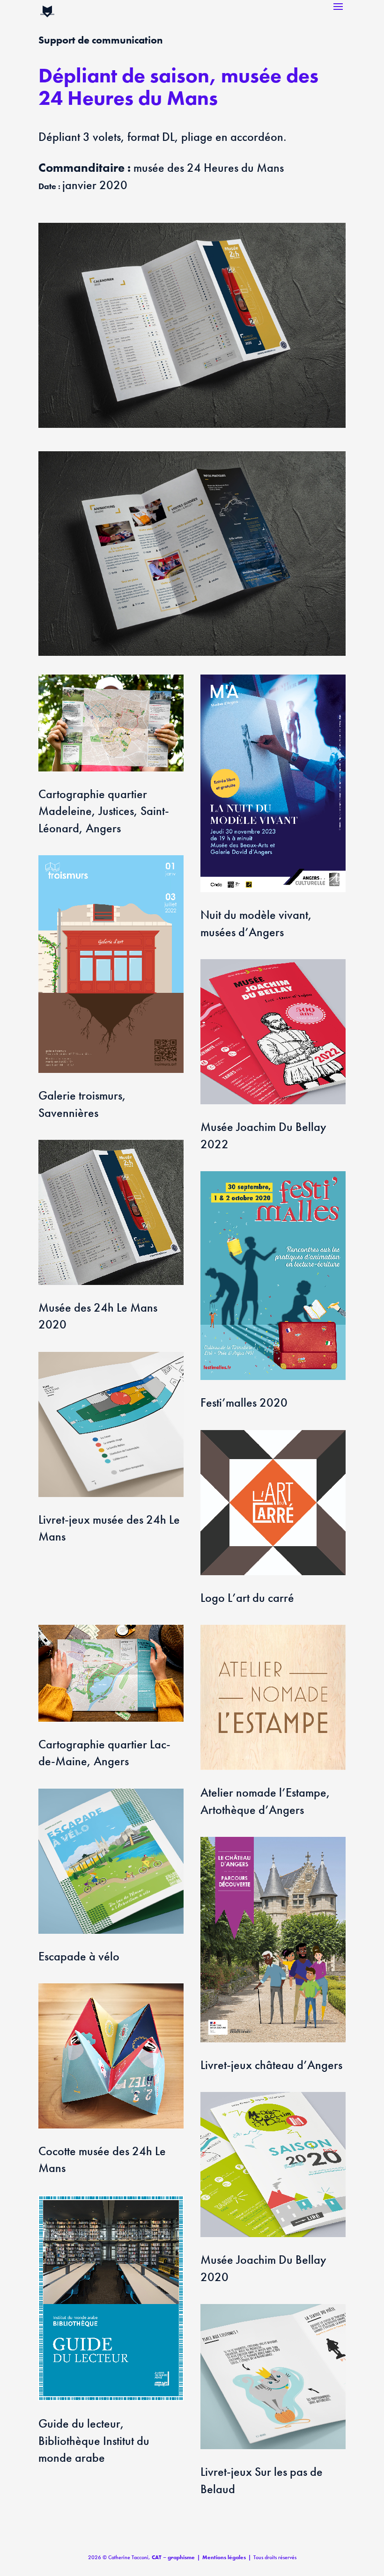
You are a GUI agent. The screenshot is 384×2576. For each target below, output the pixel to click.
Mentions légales (224, 2557)
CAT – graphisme (173, 2557)
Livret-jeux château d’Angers (271, 2065)
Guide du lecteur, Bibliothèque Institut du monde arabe (94, 2440)
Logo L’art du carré (247, 1598)
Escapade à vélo (79, 1956)
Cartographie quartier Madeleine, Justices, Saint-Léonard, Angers (104, 811)
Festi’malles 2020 (244, 1402)
